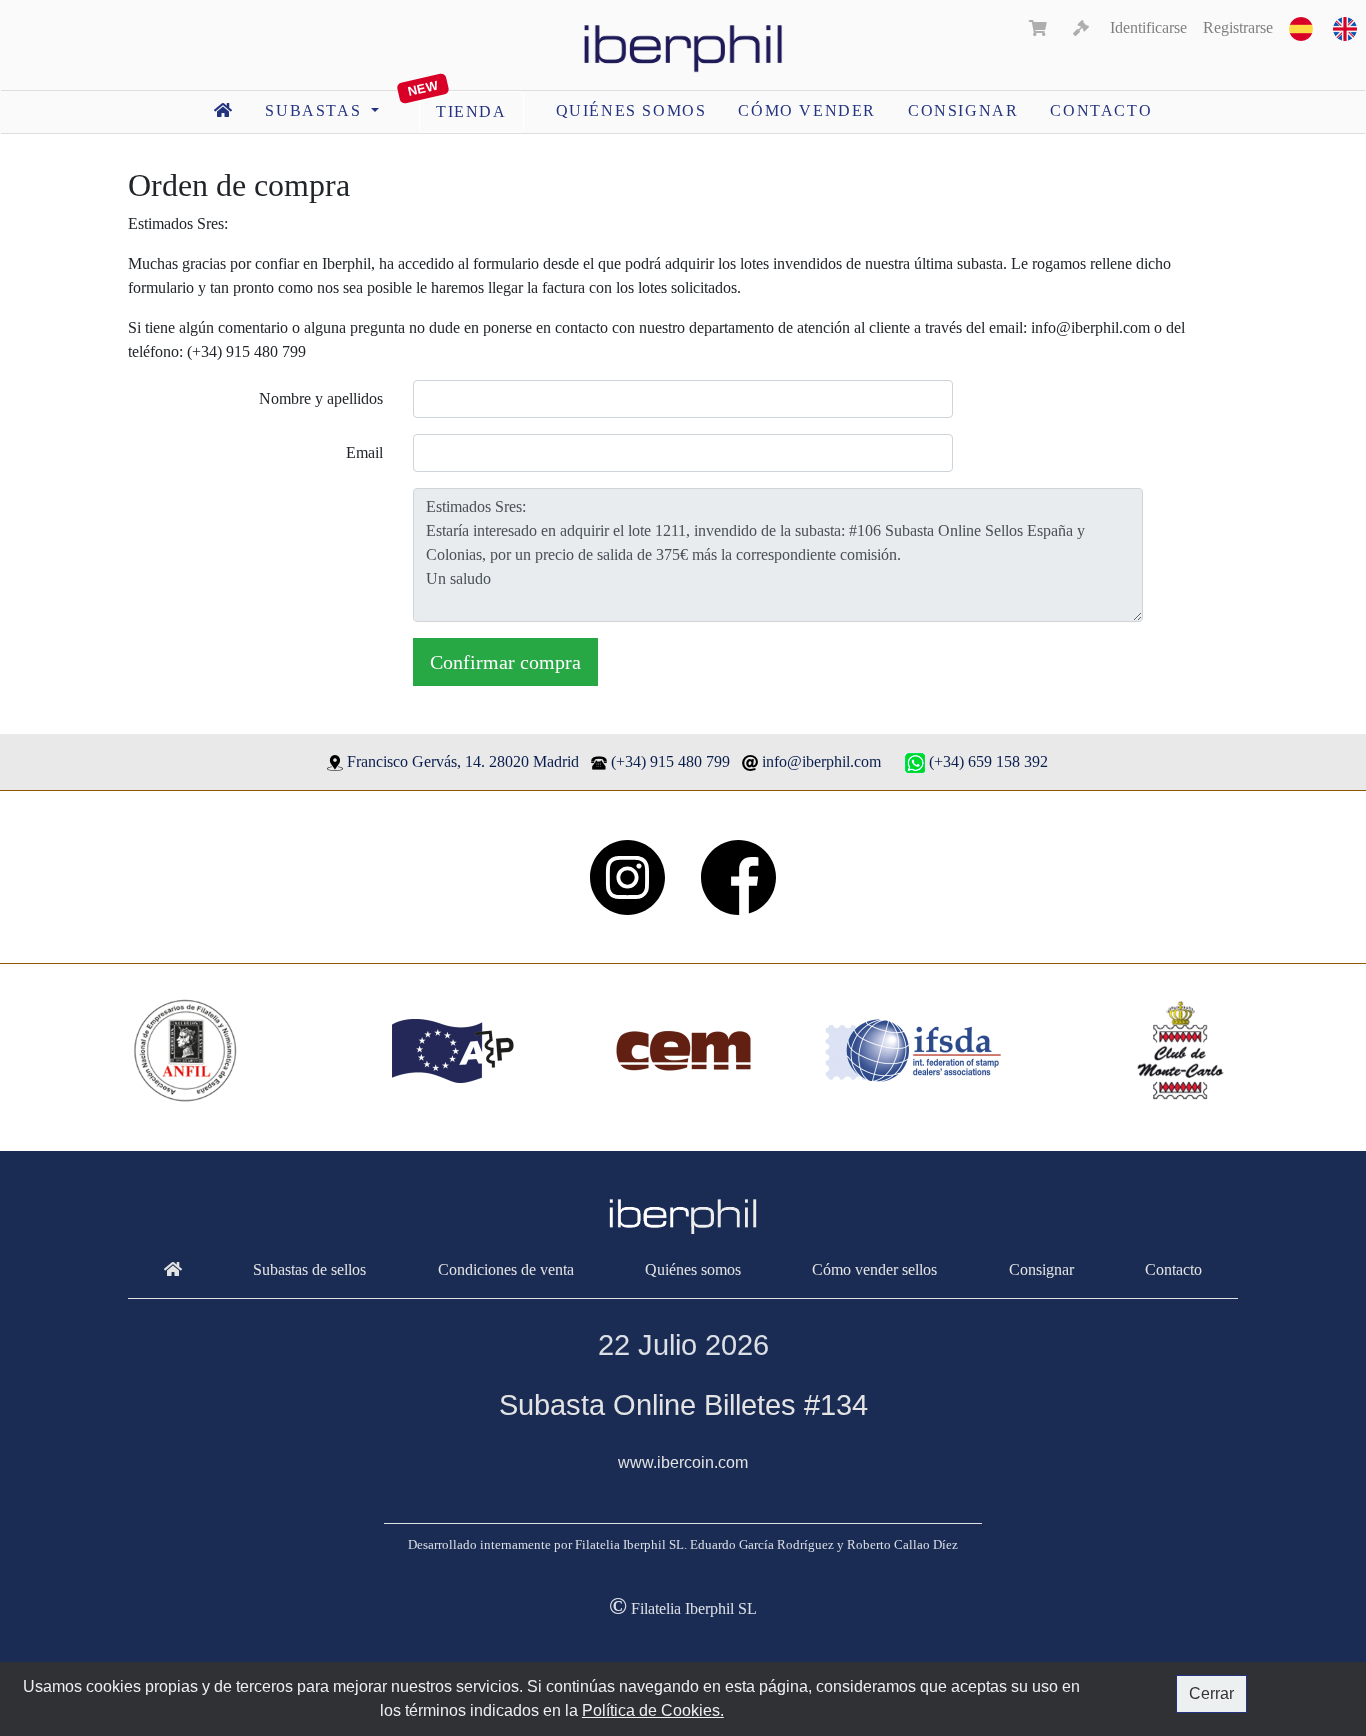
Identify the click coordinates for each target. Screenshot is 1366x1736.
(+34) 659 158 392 (988, 761)
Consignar (963, 110)
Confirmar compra (505, 662)
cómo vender (807, 110)
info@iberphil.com (821, 761)
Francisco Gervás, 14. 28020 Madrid (463, 761)
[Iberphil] (172, 1270)
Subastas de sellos (309, 1269)
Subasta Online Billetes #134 (683, 1405)
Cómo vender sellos (874, 1269)
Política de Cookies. (653, 1710)
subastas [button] (315, 110)
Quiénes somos (631, 110)
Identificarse (1148, 27)
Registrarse (1238, 27)
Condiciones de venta (506, 1269)
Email (364, 452)
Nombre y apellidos (321, 398)
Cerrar (1211, 1693)
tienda (471, 111)
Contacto (1101, 110)
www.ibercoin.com (683, 1462)
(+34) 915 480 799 (670, 761)
